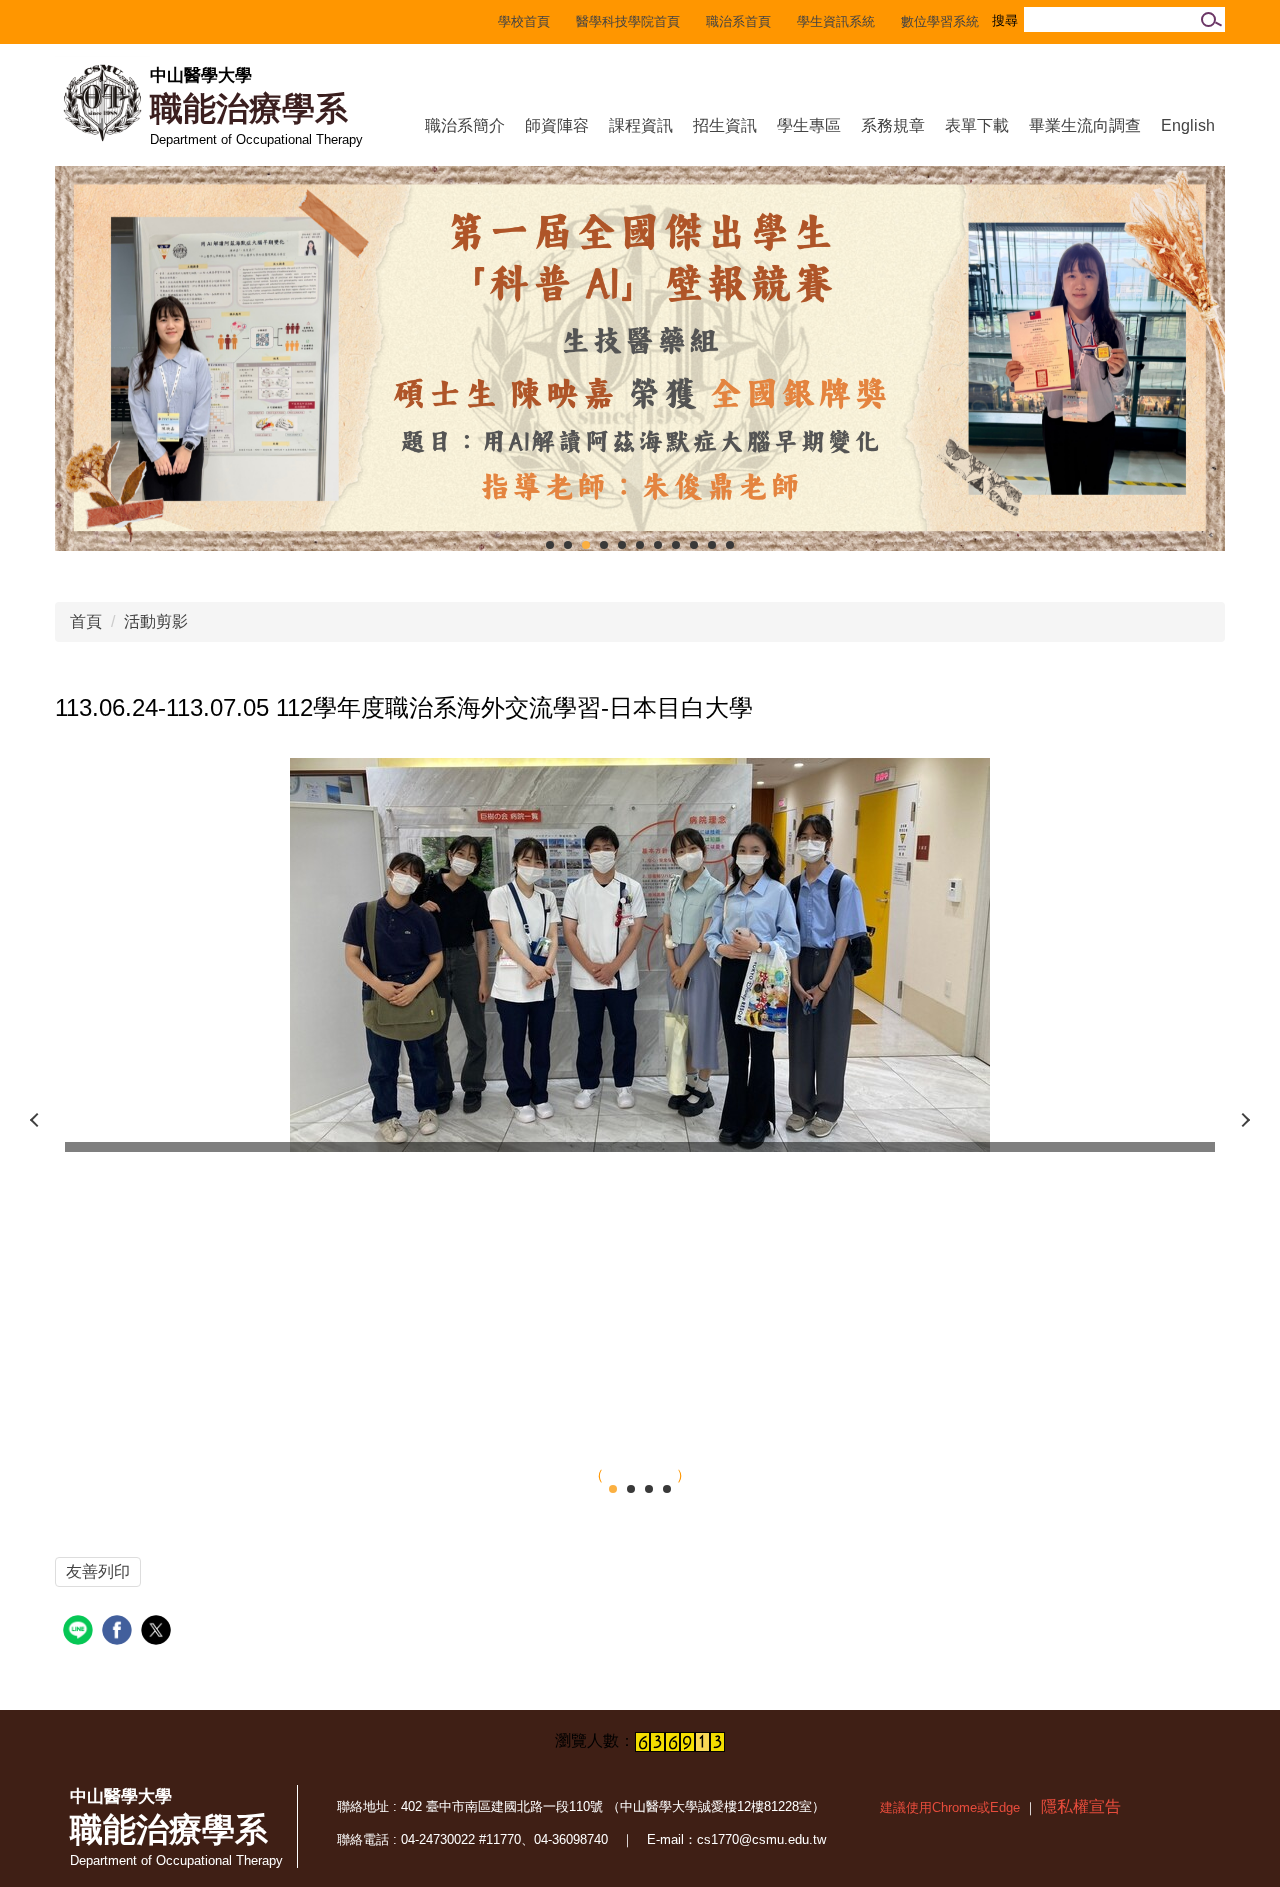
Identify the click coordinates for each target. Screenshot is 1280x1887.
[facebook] (119, 1632)
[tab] (550, 545)
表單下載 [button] (977, 125)
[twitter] (158, 1632)
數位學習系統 (940, 21)
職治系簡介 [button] (465, 125)
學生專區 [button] (809, 125)
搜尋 (1208, 19)
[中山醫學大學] (102, 103)
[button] (35, 1120)
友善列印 (98, 1571)
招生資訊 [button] (725, 125)
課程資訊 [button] (641, 125)
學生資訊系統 (836, 21)
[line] (80, 1632)
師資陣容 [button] (557, 125)
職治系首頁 (738, 21)
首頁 (86, 621)
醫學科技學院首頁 (628, 21)
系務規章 (893, 125)
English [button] (1188, 125)
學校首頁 (524, 21)
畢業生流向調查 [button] (1085, 125)
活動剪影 (156, 621)
